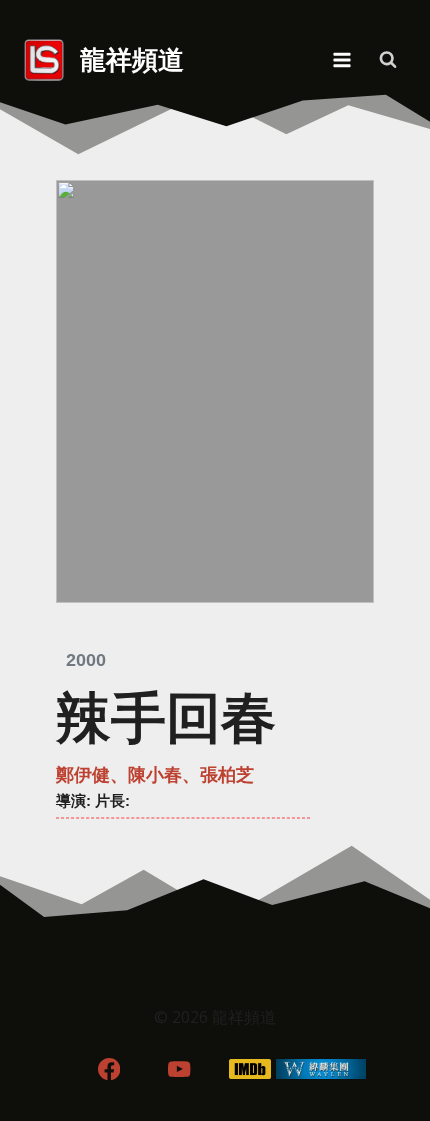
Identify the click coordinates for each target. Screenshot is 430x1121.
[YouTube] (179, 1068)
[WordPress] (321, 1068)
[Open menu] (341, 59)
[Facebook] (108, 1068)
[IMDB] (250, 1068)
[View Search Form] (388, 60)
